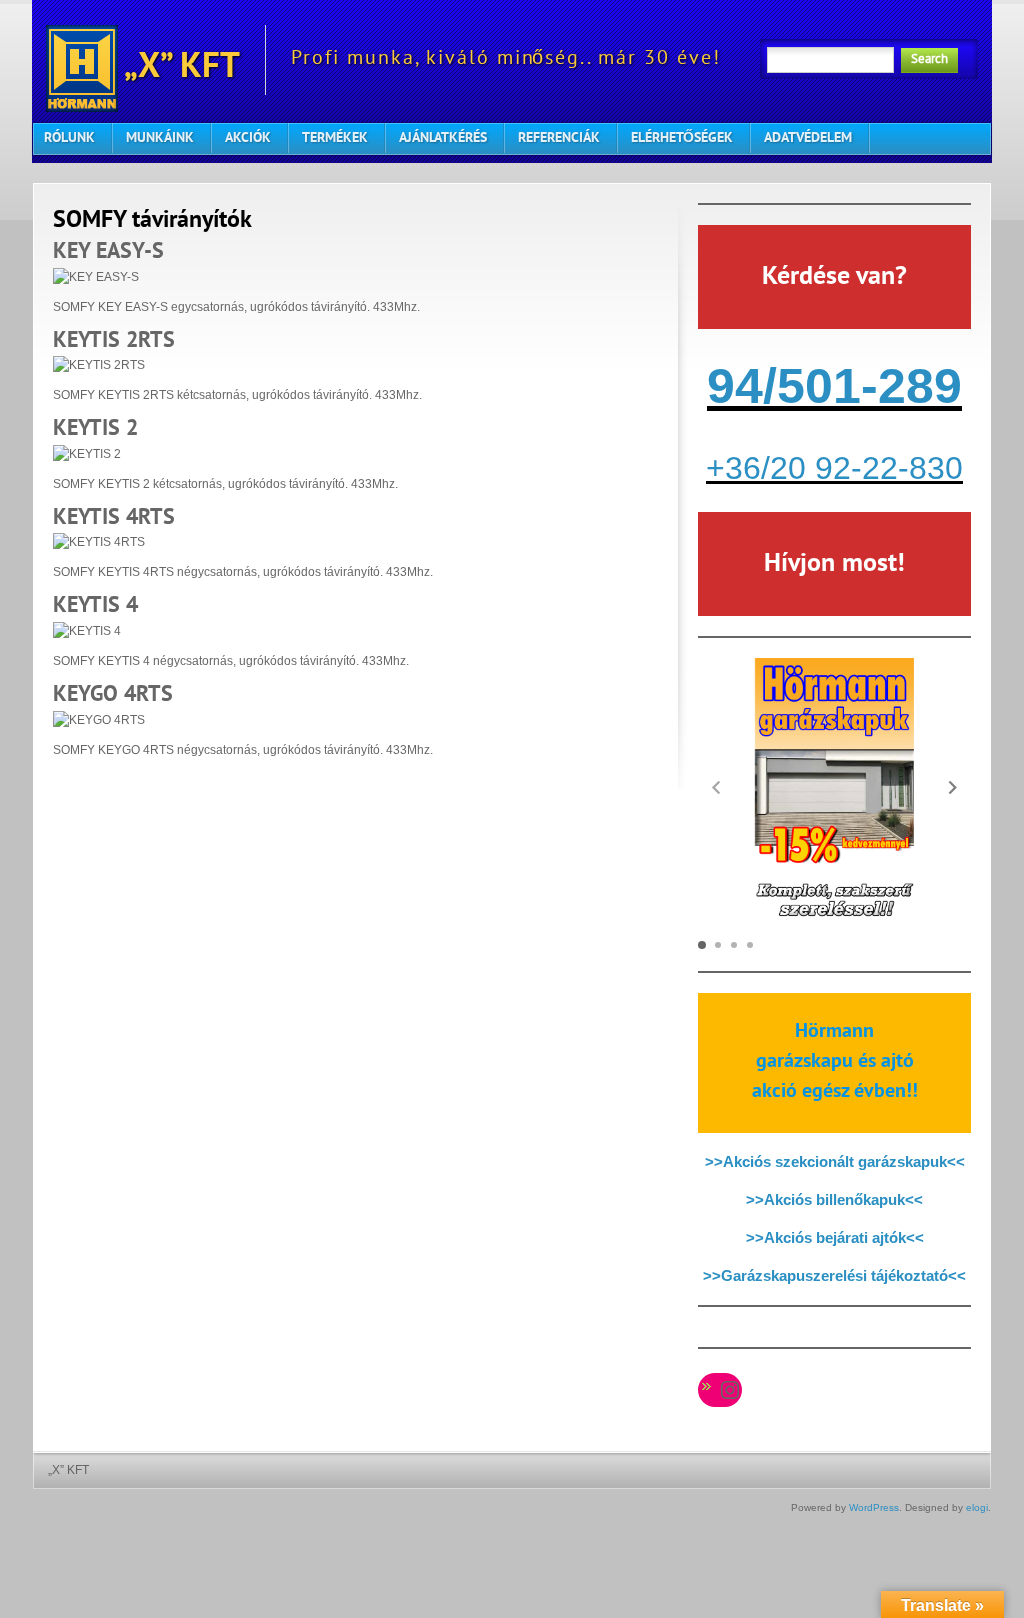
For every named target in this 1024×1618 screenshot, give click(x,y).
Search (929, 60)
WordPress (874, 1507)
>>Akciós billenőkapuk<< (834, 1199)
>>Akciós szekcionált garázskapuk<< (835, 1161)
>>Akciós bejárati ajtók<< (835, 1237)
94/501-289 (834, 386)
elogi (977, 1507)
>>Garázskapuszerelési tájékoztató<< (834, 1275)
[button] (953, 787)
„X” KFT (179, 68)
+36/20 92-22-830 (834, 468)
